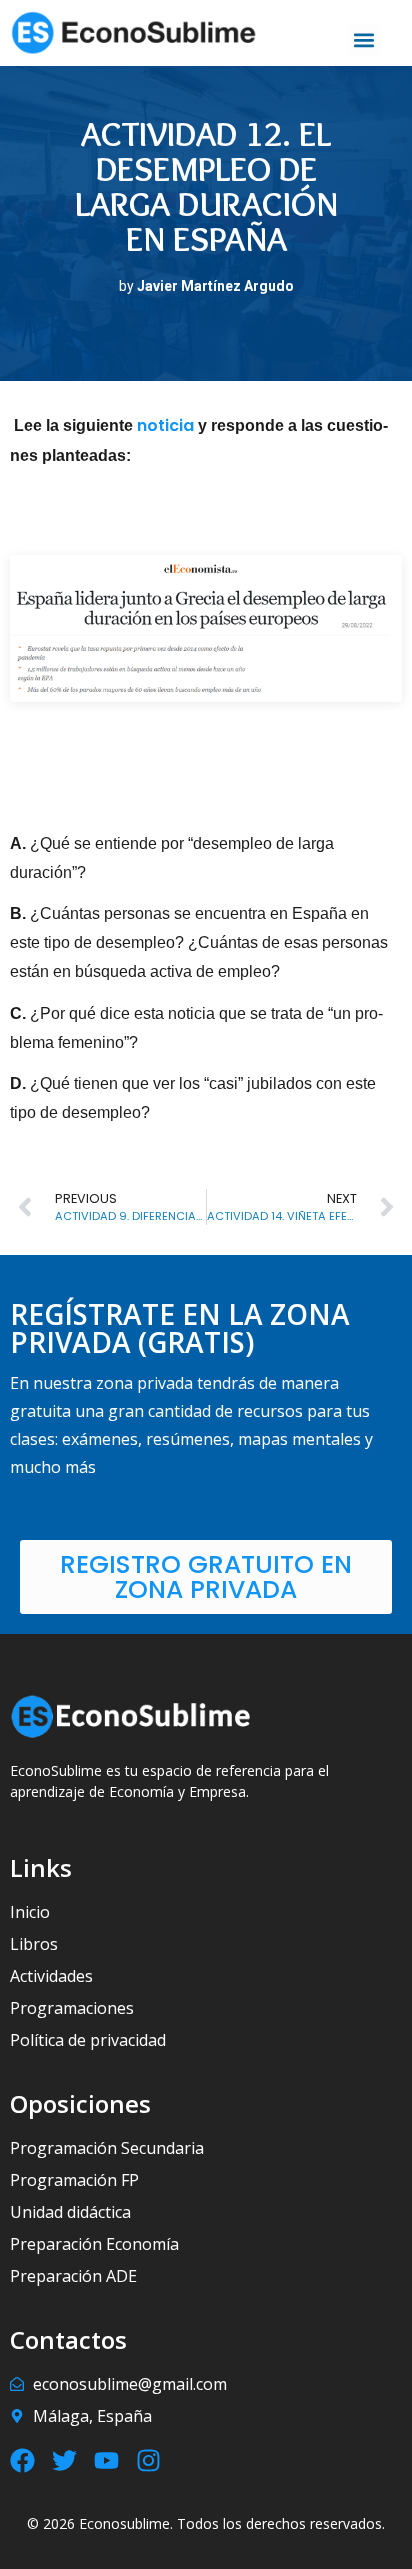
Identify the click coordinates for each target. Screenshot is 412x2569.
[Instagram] (148, 2460)
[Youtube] (106, 2460)
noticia (167, 425)
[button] (364, 39)
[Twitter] (64, 2460)
